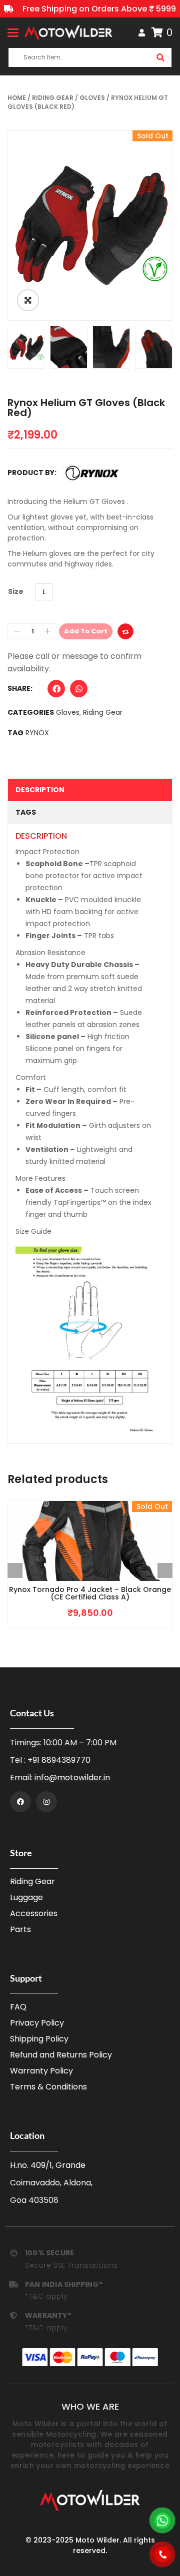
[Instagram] (46, 1802)
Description (40, 790)
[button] (56, 691)
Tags (26, 812)
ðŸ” (28, 300)
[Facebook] (20, 1802)
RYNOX (37, 733)
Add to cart (86, 631)
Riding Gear (53, 98)
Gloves (92, 98)
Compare (125, 631)
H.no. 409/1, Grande (48, 2165)
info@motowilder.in (72, 1778)
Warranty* (48, 2315)
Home (17, 98)
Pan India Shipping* (64, 2284)
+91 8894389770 (59, 1760)
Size (16, 591)
